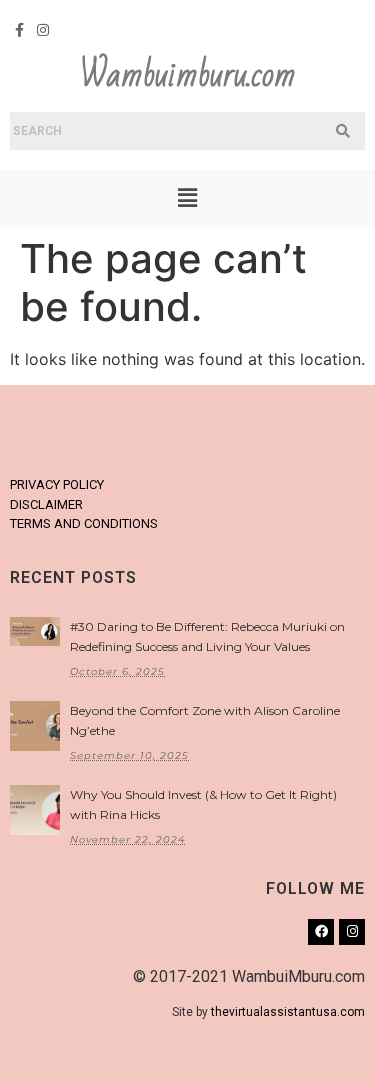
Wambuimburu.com (188, 75)
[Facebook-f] (20, 30)
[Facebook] (321, 932)
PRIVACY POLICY (57, 484)
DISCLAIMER (46, 504)
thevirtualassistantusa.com (288, 1012)
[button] (187, 198)
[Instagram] (44, 30)
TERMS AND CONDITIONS (84, 523)
